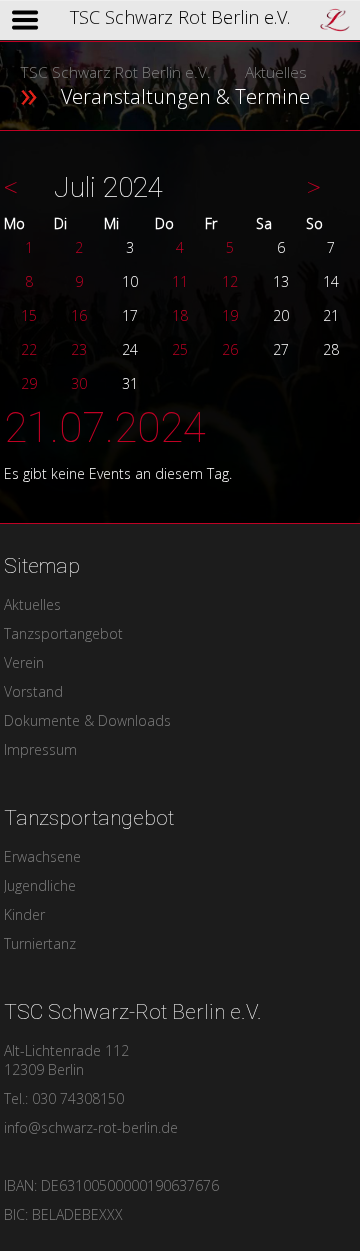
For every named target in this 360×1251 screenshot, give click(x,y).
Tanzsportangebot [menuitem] (63, 633)
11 (180, 281)
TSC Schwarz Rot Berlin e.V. (115, 72)
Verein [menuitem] (24, 662)
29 (29, 383)
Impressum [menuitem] (40, 749)
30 (79, 383)
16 (79, 315)
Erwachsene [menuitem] (42, 856)
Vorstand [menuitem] (33, 691)
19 (230, 315)
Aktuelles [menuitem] (32, 604)
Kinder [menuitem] (24, 914)
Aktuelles (276, 72)
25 (180, 349)
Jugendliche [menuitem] (40, 885)
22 (29, 349)
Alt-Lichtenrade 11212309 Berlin (66, 1060)
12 (230, 281)
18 (180, 315)
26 (230, 349)
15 (29, 315)
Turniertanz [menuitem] (40, 943)
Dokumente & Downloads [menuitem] (87, 720)
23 (79, 349)
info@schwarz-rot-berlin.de (91, 1127)
